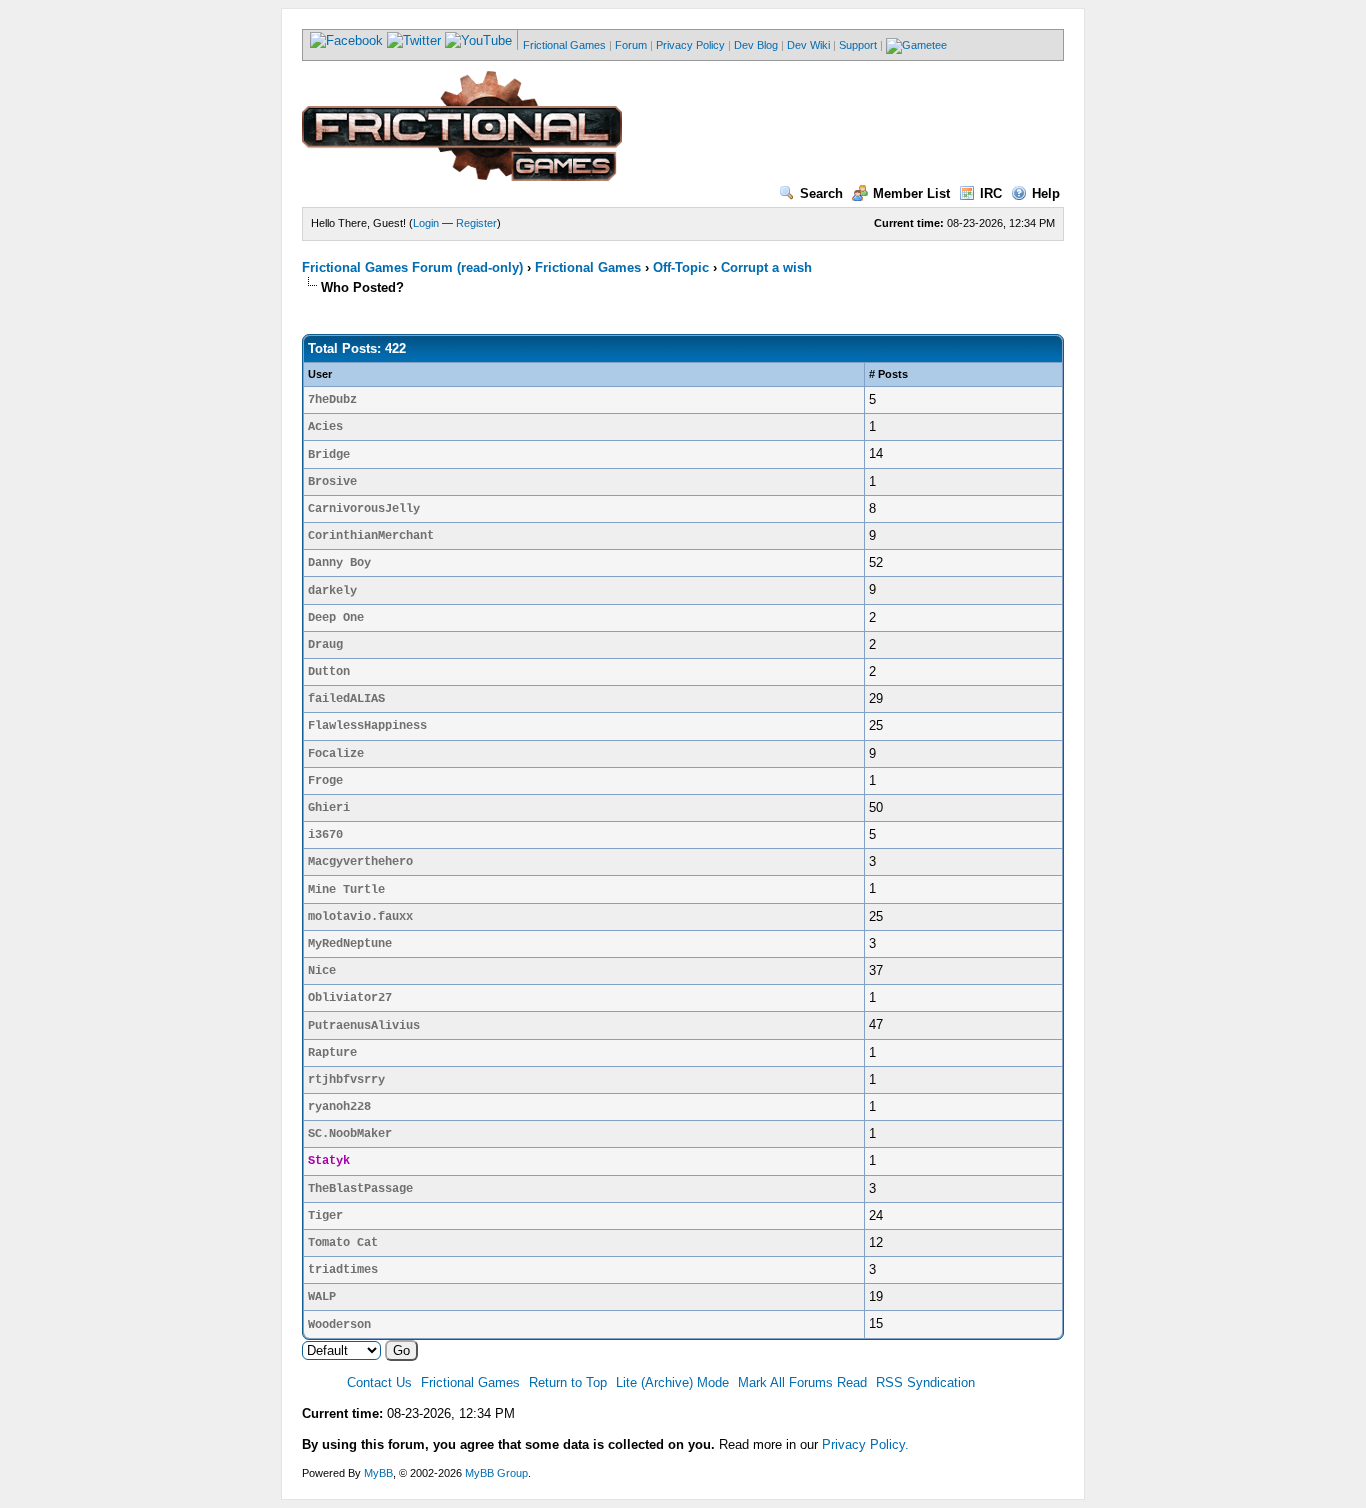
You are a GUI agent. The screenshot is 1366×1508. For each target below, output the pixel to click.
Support (858, 45)
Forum (631, 45)
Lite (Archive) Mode (672, 1382)
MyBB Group (496, 1473)
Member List (911, 193)
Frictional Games (564, 45)
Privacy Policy (690, 45)
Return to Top (568, 1382)
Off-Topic (681, 267)
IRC (991, 193)
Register (476, 223)
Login (426, 223)
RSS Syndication (925, 1382)
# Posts (888, 374)
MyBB (378, 1473)
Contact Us (379, 1382)
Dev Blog (756, 45)
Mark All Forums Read (802, 1382)
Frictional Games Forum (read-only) (412, 267)
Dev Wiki (808, 45)
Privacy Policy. (865, 1444)
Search (821, 193)
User (320, 374)
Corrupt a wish (766, 267)
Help (1046, 193)
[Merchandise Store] (916, 45)
